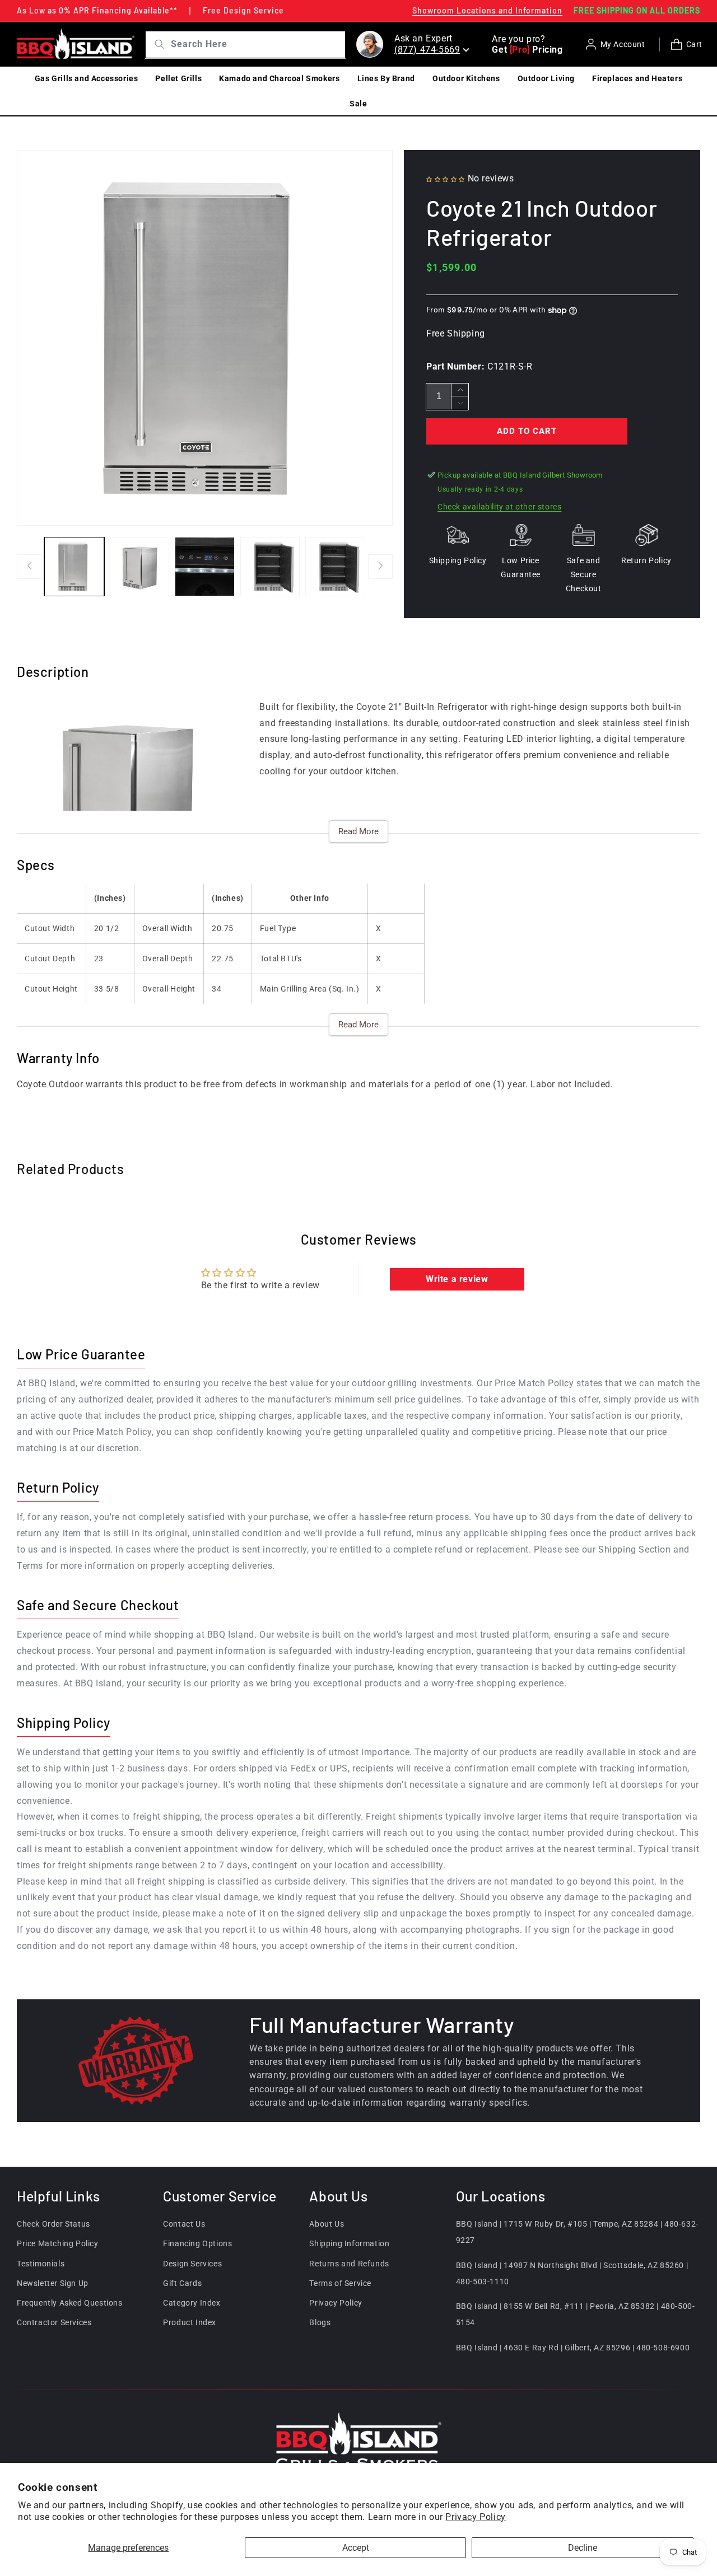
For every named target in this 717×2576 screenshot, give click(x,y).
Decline (583, 2548)
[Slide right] (380, 567)
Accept (356, 2548)
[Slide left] (29, 567)
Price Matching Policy (58, 2244)
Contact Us (184, 2224)
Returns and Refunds (349, 2264)
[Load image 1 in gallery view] (74, 567)
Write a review (457, 1279)
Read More (358, 831)
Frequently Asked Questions (70, 2303)
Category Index (192, 2303)
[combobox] (256, 45)
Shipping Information (349, 2244)
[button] (446, 178)
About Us (327, 2224)
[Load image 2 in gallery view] (140, 567)
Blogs (320, 2322)
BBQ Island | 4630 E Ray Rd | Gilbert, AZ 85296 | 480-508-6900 (573, 2348)
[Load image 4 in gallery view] (270, 567)
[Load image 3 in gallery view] (205, 567)
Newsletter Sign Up (53, 2283)
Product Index (190, 2322)
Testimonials (41, 2264)
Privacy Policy (475, 2517)
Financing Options (197, 2244)
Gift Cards (182, 2283)
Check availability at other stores (499, 507)
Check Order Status (53, 2224)
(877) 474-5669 (427, 50)
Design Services (192, 2264)
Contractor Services (54, 2322)
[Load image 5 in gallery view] (335, 567)
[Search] (156, 44)
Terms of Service (340, 2283)
